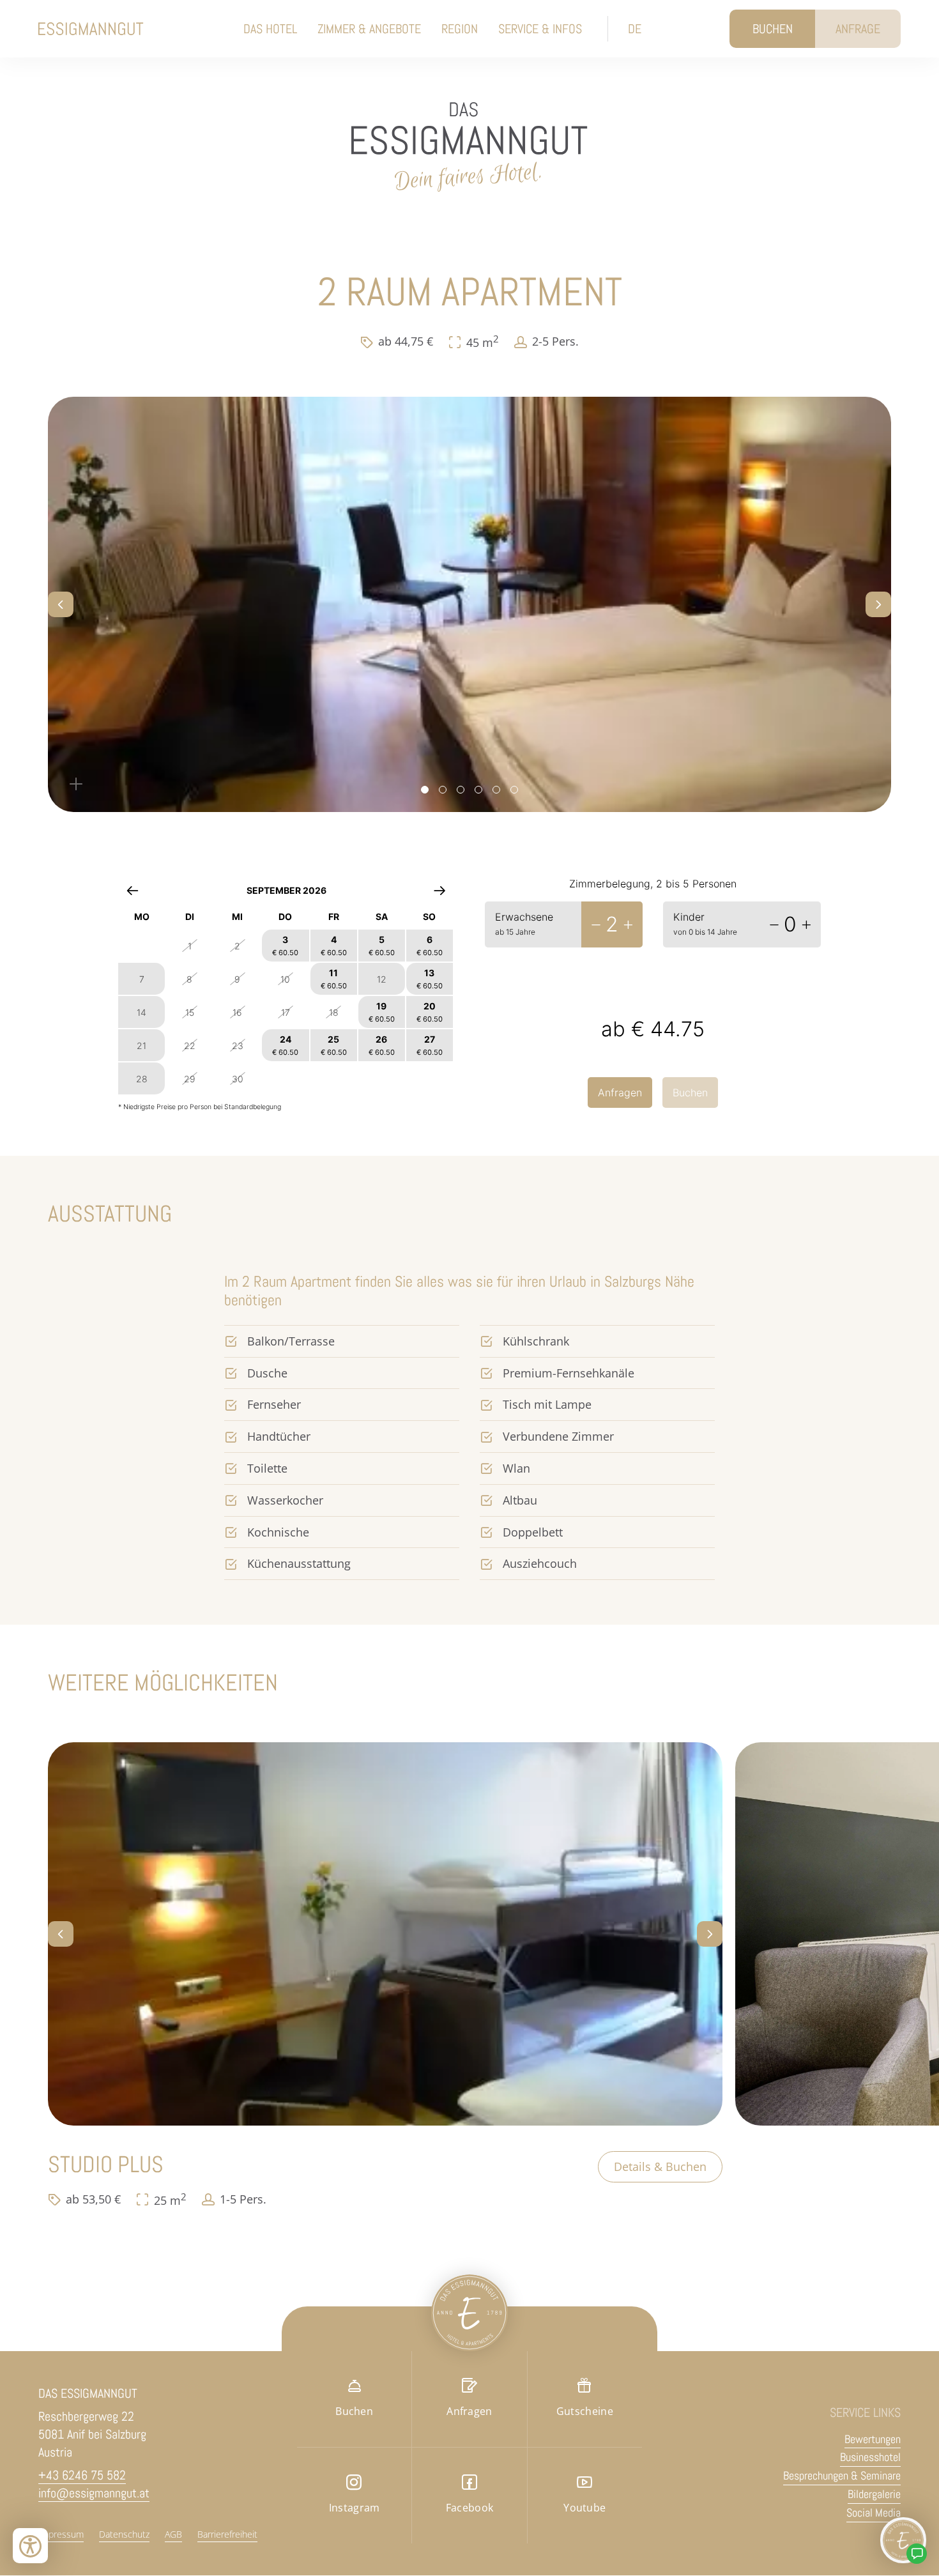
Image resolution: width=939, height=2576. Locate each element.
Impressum (61, 2534)
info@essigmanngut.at (94, 2493)
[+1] (628, 924)
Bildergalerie (874, 2494)
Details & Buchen (660, 2166)
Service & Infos (540, 29)
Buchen (773, 29)
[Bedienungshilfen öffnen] (30, 2546)
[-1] (596, 924)
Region (460, 29)
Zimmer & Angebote (369, 29)
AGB (173, 2534)
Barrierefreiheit (227, 2534)
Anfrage (858, 29)
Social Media (874, 2512)
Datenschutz (124, 2534)
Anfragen (620, 1092)
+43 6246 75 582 (82, 2475)
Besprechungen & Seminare (842, 2475)
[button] (61, 604)
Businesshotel (870, 2457)
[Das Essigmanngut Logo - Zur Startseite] (91, 29)
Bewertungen (873, 2439)
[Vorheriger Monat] (133, 890)
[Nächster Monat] (440, 890)
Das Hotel (270, 29)
